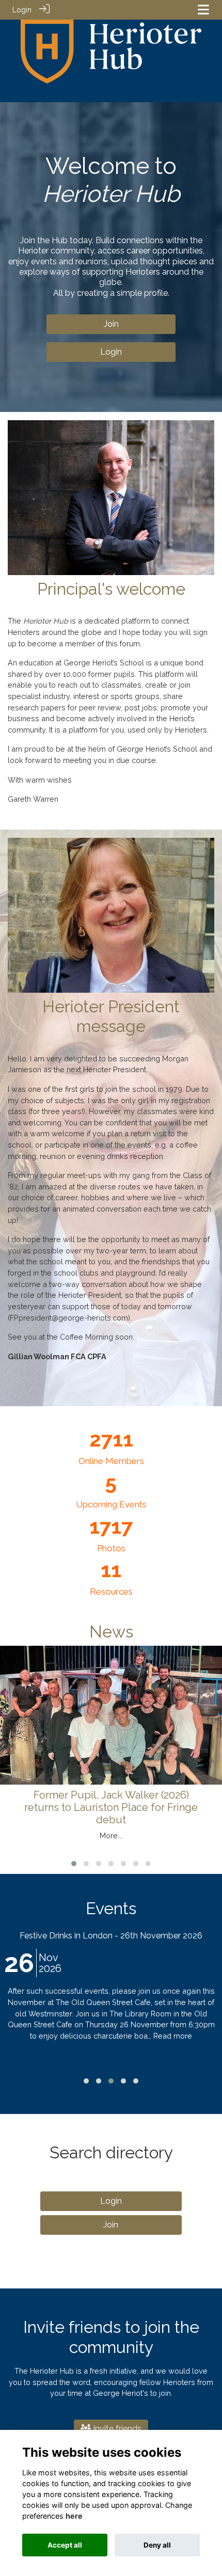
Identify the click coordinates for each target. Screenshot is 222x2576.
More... (111, 1835)
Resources (111, 1592)
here (74, 2516)
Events (111, 1908)
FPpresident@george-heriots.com (69, 1318)
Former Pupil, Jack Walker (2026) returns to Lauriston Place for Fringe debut (111, 1807)
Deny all (157, 2545)
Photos (111, 1548)
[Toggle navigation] (203, 10)
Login (22, 10)
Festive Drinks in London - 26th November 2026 (111, 1936)
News (111, 1632)
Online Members (111, 1461)
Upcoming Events (111, 1504)
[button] (74, 1864)
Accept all (65, 2545)
